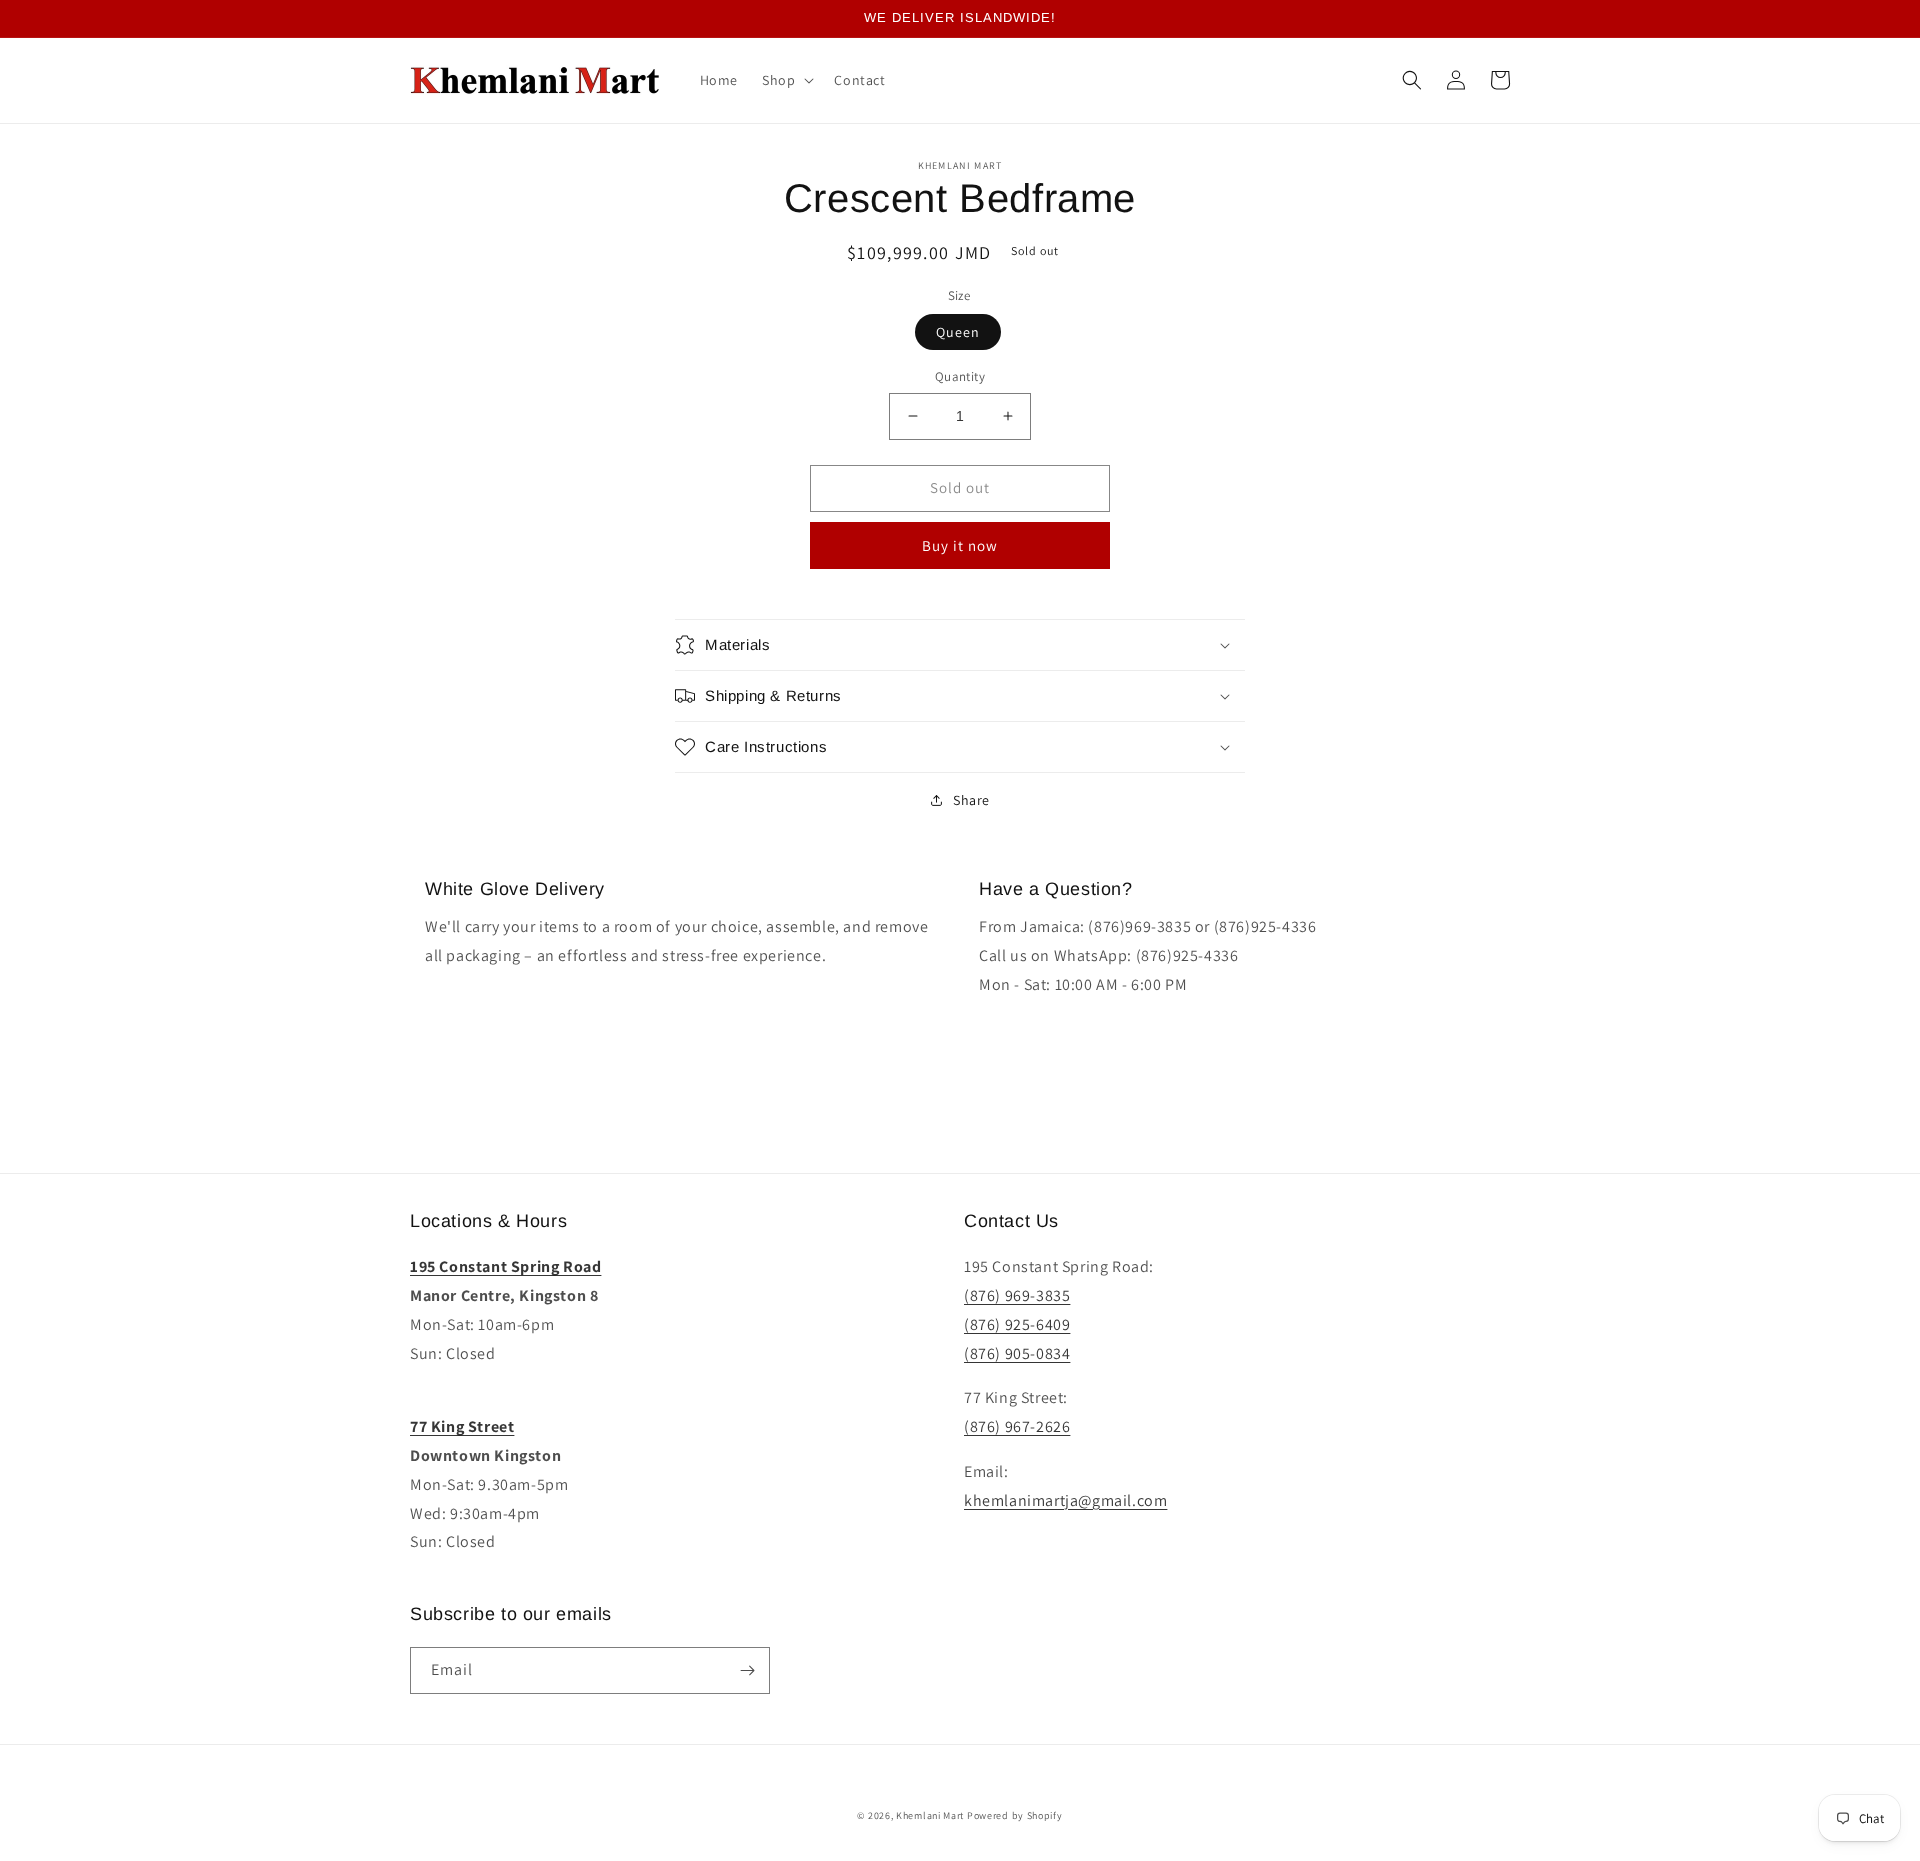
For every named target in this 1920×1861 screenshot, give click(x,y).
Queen (958, 332)
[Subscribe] (747, 1670)
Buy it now (960, 545)
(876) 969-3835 (1017, 1295)
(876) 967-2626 (1017, 1426)
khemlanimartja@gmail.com (1065, 1500)
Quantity (960, 376)
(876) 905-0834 (1017, 1353)
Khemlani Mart (930, 1815)
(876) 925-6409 (1017, 1324)
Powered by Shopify (1015, 1815)
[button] (786, 80)
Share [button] (971, 800)
